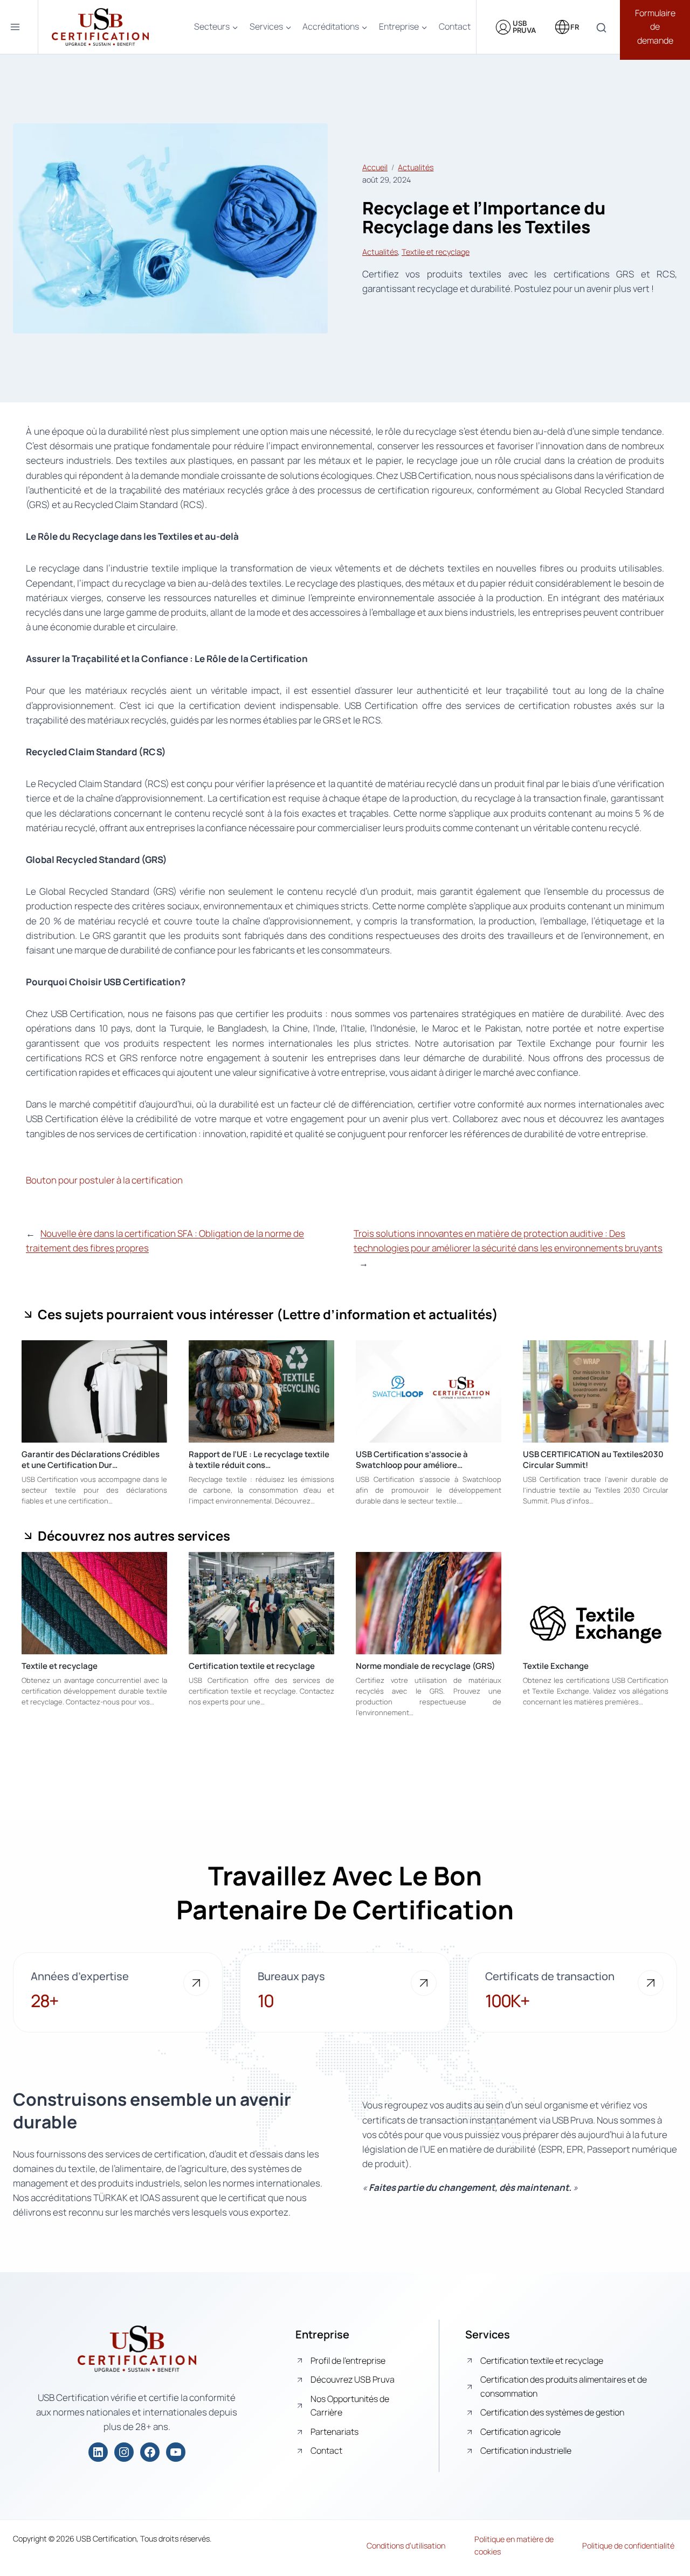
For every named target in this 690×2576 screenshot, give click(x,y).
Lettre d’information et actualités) (390, 1314)
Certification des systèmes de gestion (552, 2412)
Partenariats (334, 2432)
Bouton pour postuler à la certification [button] (104, 1180)
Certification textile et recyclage (252, 1666)
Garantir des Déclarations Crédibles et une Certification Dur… (91, 1460)
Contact (455, 26)
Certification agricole (520, 2432)
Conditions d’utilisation (406, 2546)
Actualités (416, 167)
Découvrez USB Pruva (353, 2379)
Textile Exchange (556, 1666)
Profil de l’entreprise (348, 2361)
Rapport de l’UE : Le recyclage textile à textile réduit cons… (259, 1460)
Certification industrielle (526, 2450)
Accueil (375, 167)
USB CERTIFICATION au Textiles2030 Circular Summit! (593, 1460)
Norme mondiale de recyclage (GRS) (426, 1666)
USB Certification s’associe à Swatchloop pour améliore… (412, 1460)
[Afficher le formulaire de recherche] (601, 28)
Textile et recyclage (436, 252)
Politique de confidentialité (628, 2546)
